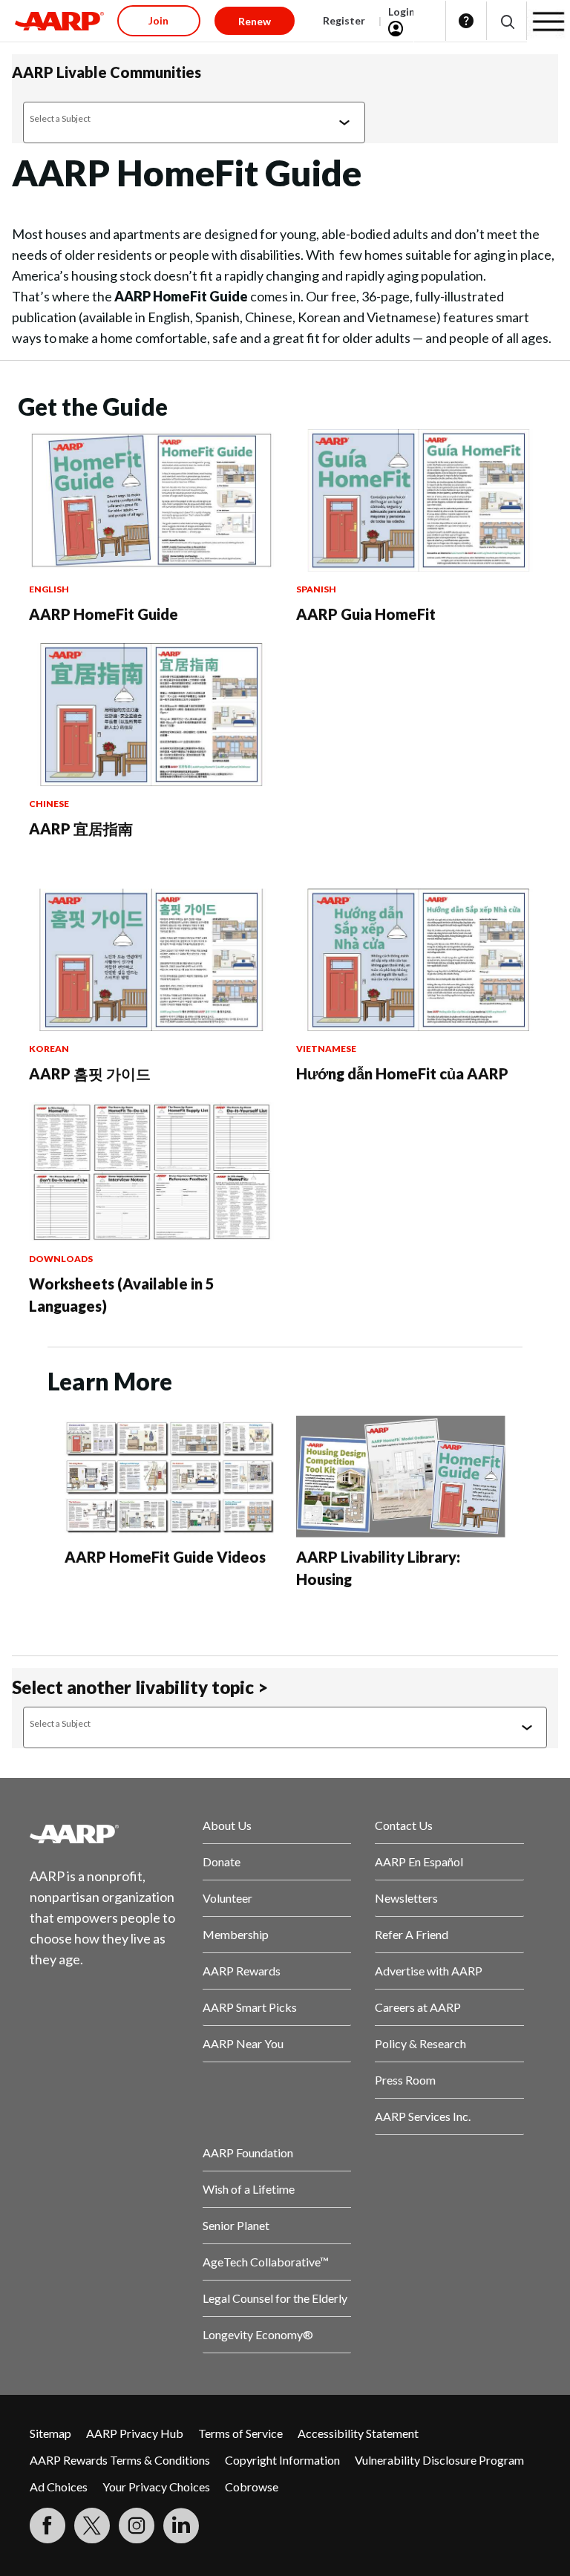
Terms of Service (240, 2433)
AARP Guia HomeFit (366, 614)
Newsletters (406, 1898)
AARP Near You (243, 2043)
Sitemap (50, 2433)
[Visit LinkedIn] (181, 2526)
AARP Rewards (242, 1971)
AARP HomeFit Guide (104, 614)
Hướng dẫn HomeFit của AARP (402, 1073)
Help (466, 21)
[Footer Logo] (104, 1834)
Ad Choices (59, 2487)
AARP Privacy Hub (135, 2433)
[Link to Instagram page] (137, 2526)
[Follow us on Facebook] (47, 2526)
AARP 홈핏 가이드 (90, 1073)
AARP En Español (419, 1861)
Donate (222, 1861)
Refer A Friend (412, 1934)
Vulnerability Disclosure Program (439, 2460)
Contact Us (404, 1825)
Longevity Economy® (258, 2334)
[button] (507, 21)
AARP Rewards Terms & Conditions (120, 2460)
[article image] (151, 567)
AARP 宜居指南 (81, 828)
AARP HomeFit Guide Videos (165, 1557)
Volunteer (227, 1898)
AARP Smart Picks (250, 2007)
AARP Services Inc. (423, 2116)
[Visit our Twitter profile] (92, 2526)
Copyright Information (282, 2460)
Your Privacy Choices (156, 2487)
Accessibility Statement (358, 2433)
